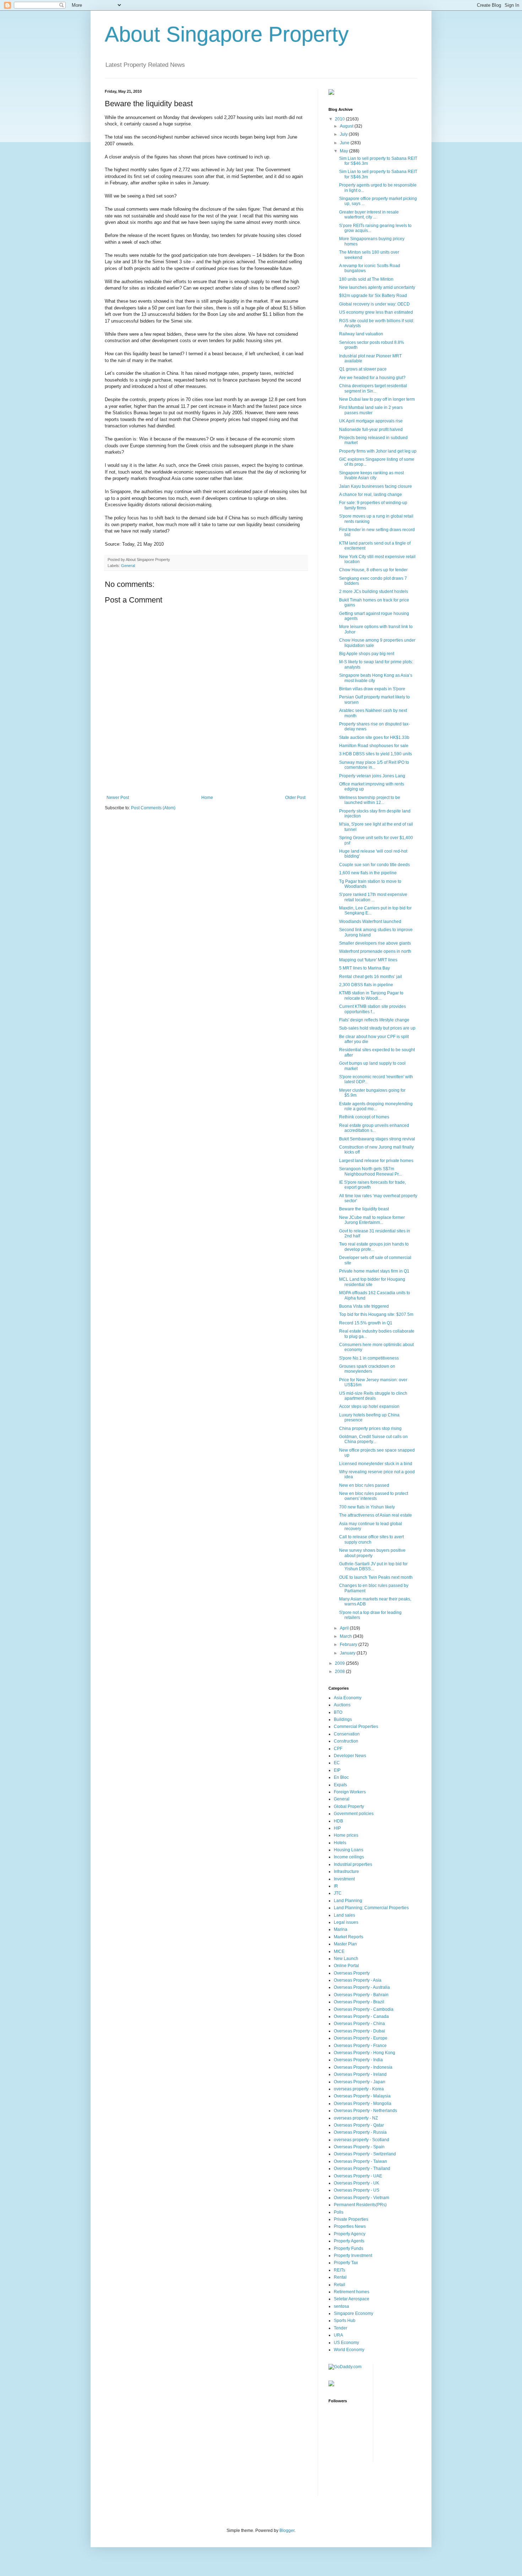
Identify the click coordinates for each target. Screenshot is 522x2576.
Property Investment (353, 2256)
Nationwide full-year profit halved (371, 430)
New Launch (346, 1959)
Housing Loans (349, 1850)
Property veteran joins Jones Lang (372, 776)
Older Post (295, 798)
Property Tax (346, 2263)
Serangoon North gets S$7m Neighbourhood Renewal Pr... (370, 1171)
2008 (340, 1672)
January (348, 1653)
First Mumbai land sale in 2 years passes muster (371, 410)
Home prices (346, 1835)
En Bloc (341, 1777)
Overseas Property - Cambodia (364, 2009)
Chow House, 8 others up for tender (373, 570)
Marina (341, 1929)
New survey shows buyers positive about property (372, 1553)
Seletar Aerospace (352, 2299)
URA (338, 2335)
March (346, 1636)
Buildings (343, 1719)
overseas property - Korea (359, 2089)
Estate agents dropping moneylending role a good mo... (376, 1106)
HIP (337, 1828)
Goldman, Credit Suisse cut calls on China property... (373, 1439)
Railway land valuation (361, 334)
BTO (338, 1712)
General (128, 566)
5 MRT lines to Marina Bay (365, 968)
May (344, 151)
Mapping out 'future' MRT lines (368, 960)
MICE (339, 1951)
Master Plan (345, 1944)
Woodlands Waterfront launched (370, 922)
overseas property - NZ (356, 2118)
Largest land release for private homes (376, 1161)
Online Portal (346, 1966)
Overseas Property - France (360, 2046)
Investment (344, 1879)
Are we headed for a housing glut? (372, 378)
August (347, 126)
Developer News (350, 1756)
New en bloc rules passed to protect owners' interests (374, 1496)
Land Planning (348, 1901)
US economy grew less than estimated (376, 312)
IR (336, 1886)
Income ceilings (349, 1857)
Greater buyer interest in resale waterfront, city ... (369, 215)
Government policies (354, 1814)
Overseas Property (352, 1973)
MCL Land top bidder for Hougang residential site (372, 1282)
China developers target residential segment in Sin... (373, 388)
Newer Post (118, 798)
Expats (340, 1785)
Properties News (350, 2226)
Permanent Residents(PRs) (360, 2205)
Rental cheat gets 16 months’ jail (371, 977)
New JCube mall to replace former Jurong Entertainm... (372, 1220)
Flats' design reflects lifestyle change (374, 1020)
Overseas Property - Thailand (362, 2169)
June (345, 143)
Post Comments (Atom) (153, 808)
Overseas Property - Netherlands (365, 2111)
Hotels (340, 1843)
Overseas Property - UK (357, 2183)
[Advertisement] (206, 776)
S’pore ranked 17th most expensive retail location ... (373, 897)
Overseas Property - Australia (362, 1987)
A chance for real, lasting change (371, 495)
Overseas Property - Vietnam (361, 2198)
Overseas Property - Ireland (360, 2074)
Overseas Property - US (357, 2190)
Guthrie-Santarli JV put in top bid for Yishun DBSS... (373, 1566)
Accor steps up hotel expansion (369, 1406)
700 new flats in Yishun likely (367, 1507)
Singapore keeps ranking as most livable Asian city (371, 475)
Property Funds (349, 2248)
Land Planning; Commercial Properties (371, 1908)
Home (207, 798)
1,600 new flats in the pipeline (368, 873)
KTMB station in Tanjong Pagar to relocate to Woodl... (371, 995)
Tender (341, 2328)
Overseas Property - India (358, 2060)
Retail (339, 2285)
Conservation (347, 1734)
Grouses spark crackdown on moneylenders (367, 1369)
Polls (339, 2212)
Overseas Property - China (359, 2024)
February (349, 1645)
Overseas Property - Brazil (359, 2002)
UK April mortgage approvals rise (371, 421)
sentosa (341, 2306)
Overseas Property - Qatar (359, 2125)
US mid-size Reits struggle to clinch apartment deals (373, 1396)
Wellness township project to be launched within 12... (370, 800)
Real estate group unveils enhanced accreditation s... (374, 1128)
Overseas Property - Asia (358, 1980)
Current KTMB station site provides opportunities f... (373, 1009)
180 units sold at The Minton (366, 279)
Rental (340, 2277)
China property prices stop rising (370, 1429)
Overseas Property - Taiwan (360, 2161)
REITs (339, 2270)
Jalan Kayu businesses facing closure (376, 486)
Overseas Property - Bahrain (361, 1995)
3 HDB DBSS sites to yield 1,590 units (376, 754)
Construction (346, 1741)
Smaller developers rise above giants (375, 943)
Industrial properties (353, 1864)
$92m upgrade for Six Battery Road (373, 296)
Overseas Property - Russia (360, 2132)
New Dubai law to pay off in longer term (377, 399)
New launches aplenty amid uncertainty (377, 287)
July (344, 134)
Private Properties (351, 2219)
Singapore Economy (354, 2313)
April (345, 1628)
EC (337, 1763)
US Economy (346, 2343)
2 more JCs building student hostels (374, 592)
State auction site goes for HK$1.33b (374, 738)
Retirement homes (352, 2292)
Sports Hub (345, 2321)
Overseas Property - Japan (360, 2082)
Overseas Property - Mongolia (363, 2104)
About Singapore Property (227, 34)
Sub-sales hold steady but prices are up (377, 1028)
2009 (340, 1663)
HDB (338, 1821)
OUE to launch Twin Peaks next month (376, 1577)
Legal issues (346, 1922)
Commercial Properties (356, 1727)
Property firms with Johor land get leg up (378, 451)
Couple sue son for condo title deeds (374, 865)
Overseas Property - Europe (361, 2038)
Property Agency (350, 2234)
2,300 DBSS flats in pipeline (366, 985)
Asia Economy (348, 1698)
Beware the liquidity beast (364, 1209)
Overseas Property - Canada (361, 2016)
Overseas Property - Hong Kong (365, 2053)
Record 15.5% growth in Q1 (366, 1323)
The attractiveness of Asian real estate (376, 1515)
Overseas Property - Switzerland (365, 2154)
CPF (338, 1749)
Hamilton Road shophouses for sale (374, 746)
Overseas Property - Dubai (359, 2031)
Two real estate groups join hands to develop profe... (374, 1247)
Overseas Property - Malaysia (362, 2096)
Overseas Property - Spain (359, 2147)
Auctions (342, 1705)
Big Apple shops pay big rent (367, 654)
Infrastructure (346, 1872)
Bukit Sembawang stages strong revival (377, 1139)
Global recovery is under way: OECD (374, 304)
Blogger (287, 2531)
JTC (338, 1893)
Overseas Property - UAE (358, 2176)
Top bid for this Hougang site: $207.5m (376, 1314)
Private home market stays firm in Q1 (374, 1271)
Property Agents (349, 2241)
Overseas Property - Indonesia (363, 2067)
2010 (340, 119)
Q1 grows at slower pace (363, 369)
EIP (337, 1770)
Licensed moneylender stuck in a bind (376, 1464)
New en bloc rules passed (364, 1485)
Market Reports (349, 1937)
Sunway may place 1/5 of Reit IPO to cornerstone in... (374, 765)
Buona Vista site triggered (364, 1306)
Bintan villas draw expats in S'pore (372, 689)
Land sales (344, 1915)
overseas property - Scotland (361, 2140)
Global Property (349, 1807)
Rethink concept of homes (364, 1117)
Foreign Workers (350, 1792)
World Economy (349, 2350)
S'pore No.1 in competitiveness (369, 1358)
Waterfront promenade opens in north (375, 951)
